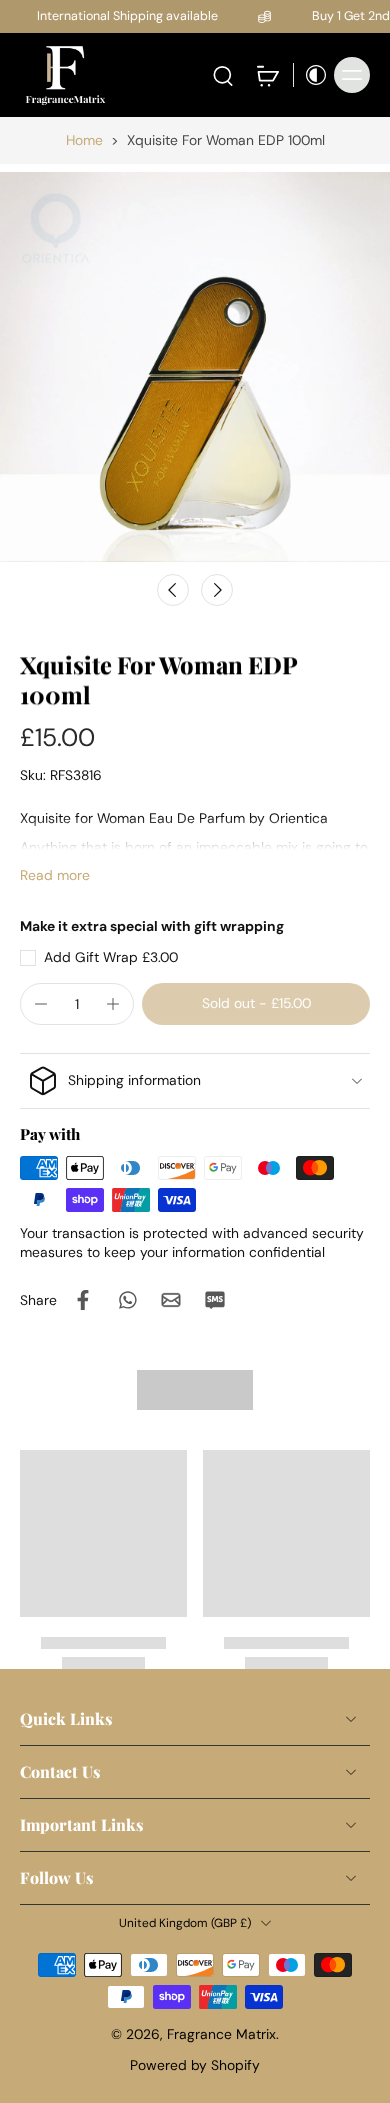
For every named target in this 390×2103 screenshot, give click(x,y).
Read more (55, 875)
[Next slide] (217, 590)
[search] (223, 75)
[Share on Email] (171, 1300)
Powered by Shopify (195, 2065)
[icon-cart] (267, 75)
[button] (256, 1004)
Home (84, 140)
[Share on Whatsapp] (127, 1300)
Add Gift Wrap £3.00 (111, 957)
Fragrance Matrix (221, 2034)
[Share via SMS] (215, 1300)
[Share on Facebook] (83, 1300)
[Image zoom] (195, 367)
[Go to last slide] (173, 590)
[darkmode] (311, 75)
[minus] (41, 1004)
